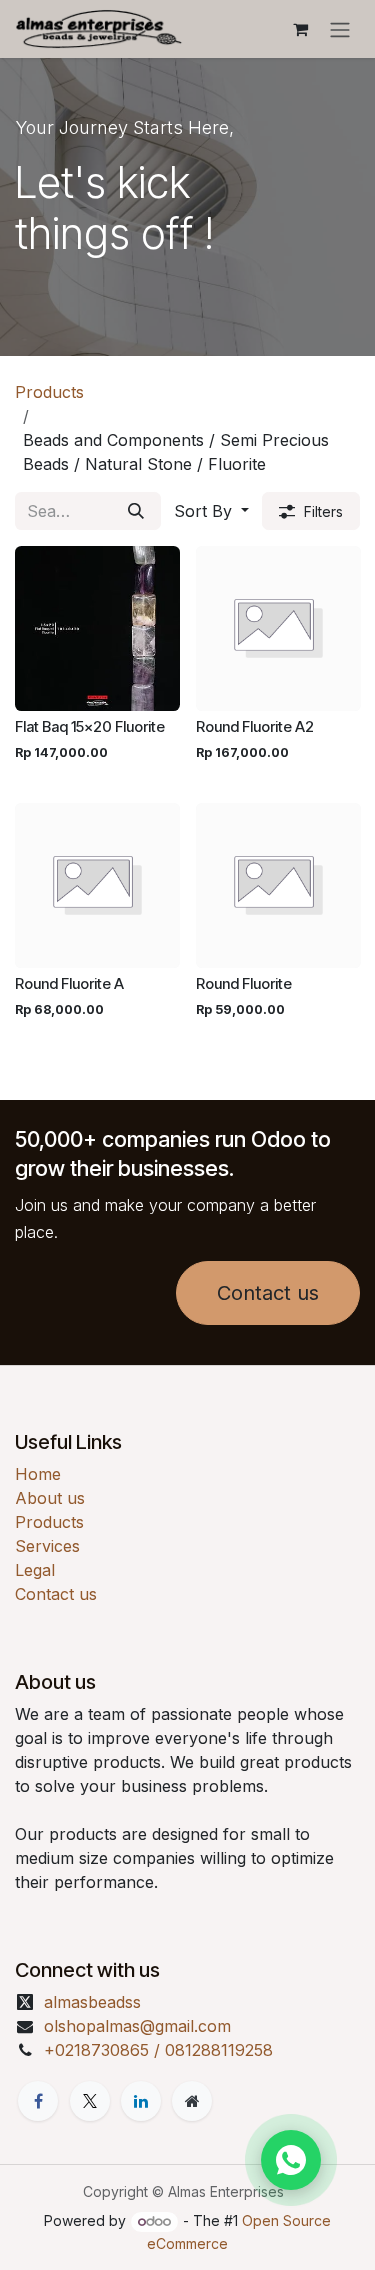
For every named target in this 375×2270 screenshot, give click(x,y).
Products (49, 392)
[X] (90, 2101)
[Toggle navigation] (340, 29)
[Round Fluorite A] (97, 885)
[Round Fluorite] (278, 885)
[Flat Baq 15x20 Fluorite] (97, 628)
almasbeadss (92, 2002)
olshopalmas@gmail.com (137, 2026)
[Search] (136, 511)
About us (50, 1498)
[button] (211, 511)
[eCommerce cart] (300, 29)
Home (38, 1474)
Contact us (268, 1293)
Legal (35, 1570)
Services (47, 1546)
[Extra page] (192, 2101)
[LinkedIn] (141, 2101)
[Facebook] (38, 2101)
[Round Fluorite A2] (278, 628)
